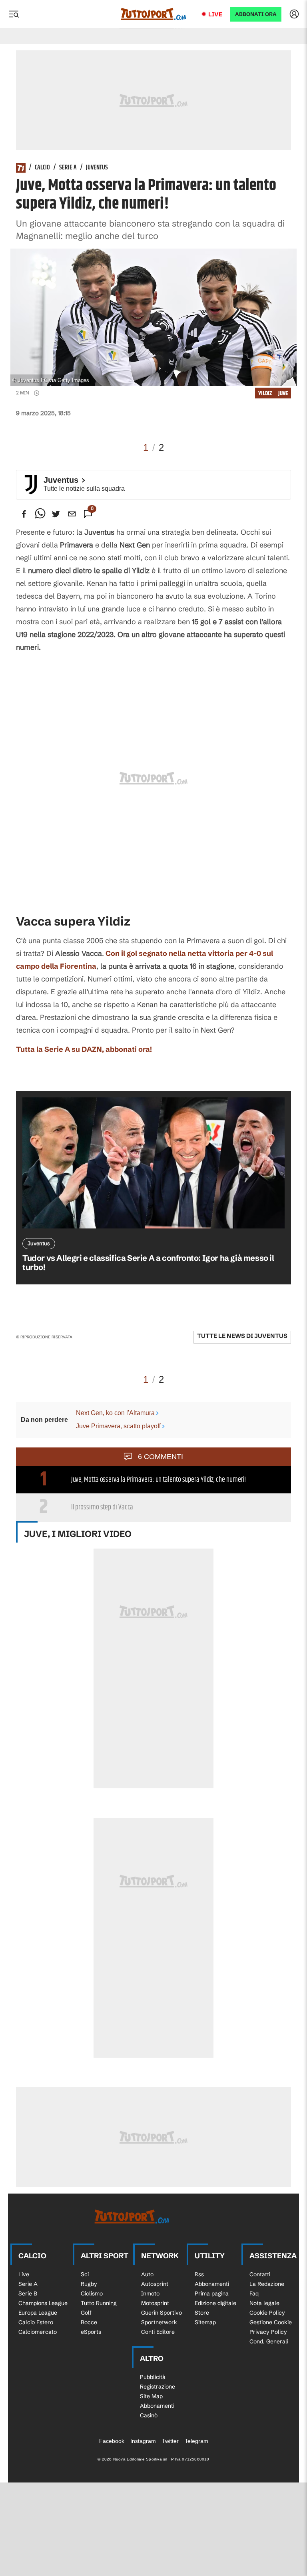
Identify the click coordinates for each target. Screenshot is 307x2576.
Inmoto (150, 2293)
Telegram (196, 2441)
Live (215, 14)
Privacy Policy (268, 2332)
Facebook (112, 2441)
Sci (85, 2274)
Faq (254, 2293)
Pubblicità (153, 2377)
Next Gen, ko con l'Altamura (115, 1413)
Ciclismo (92, 2293)
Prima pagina (212, 2293)
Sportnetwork (159, 2322)
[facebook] (24, 514)
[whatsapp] (40, 514)
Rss (199, 2274)
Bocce (89, 2322)
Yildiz (265, 393)
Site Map (151, 2396)
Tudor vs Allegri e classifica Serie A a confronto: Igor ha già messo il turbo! (148, 1262)
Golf (86, 2313)
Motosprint (155, 2303)
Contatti (260, 2274)
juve (283, 393)
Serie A (68, 168)
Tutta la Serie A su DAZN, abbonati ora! (84, 1049)
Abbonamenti (212, 2284)
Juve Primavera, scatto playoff (118, 1426)
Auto (147, 2274)
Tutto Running (99, 2303)
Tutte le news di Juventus (242, 1336)
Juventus (97, 168)
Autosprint (155, 2284)
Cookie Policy (267, 2313)
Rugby (89, 2284)
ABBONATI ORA (256, 14)
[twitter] (56, 514)
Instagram (143, 2441)
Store (202, 2313)
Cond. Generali (269, 2341)
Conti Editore (158, 2332)
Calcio (42, 168)
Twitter (170, 2441)
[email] (72, 514)
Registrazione (157, 2387)
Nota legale (264, 2303)
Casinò (149, 2415)
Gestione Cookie (271, 2322)
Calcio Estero (36, 2322)
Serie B (28, 2293)
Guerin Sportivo (161, 2313)
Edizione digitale (215, 2303)
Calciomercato (38, 2332)
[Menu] (14, 14)
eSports (91, 2332)
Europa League (38, 2313)
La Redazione (267, 2284)
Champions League (43, 2303)
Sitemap (205, 2322)
